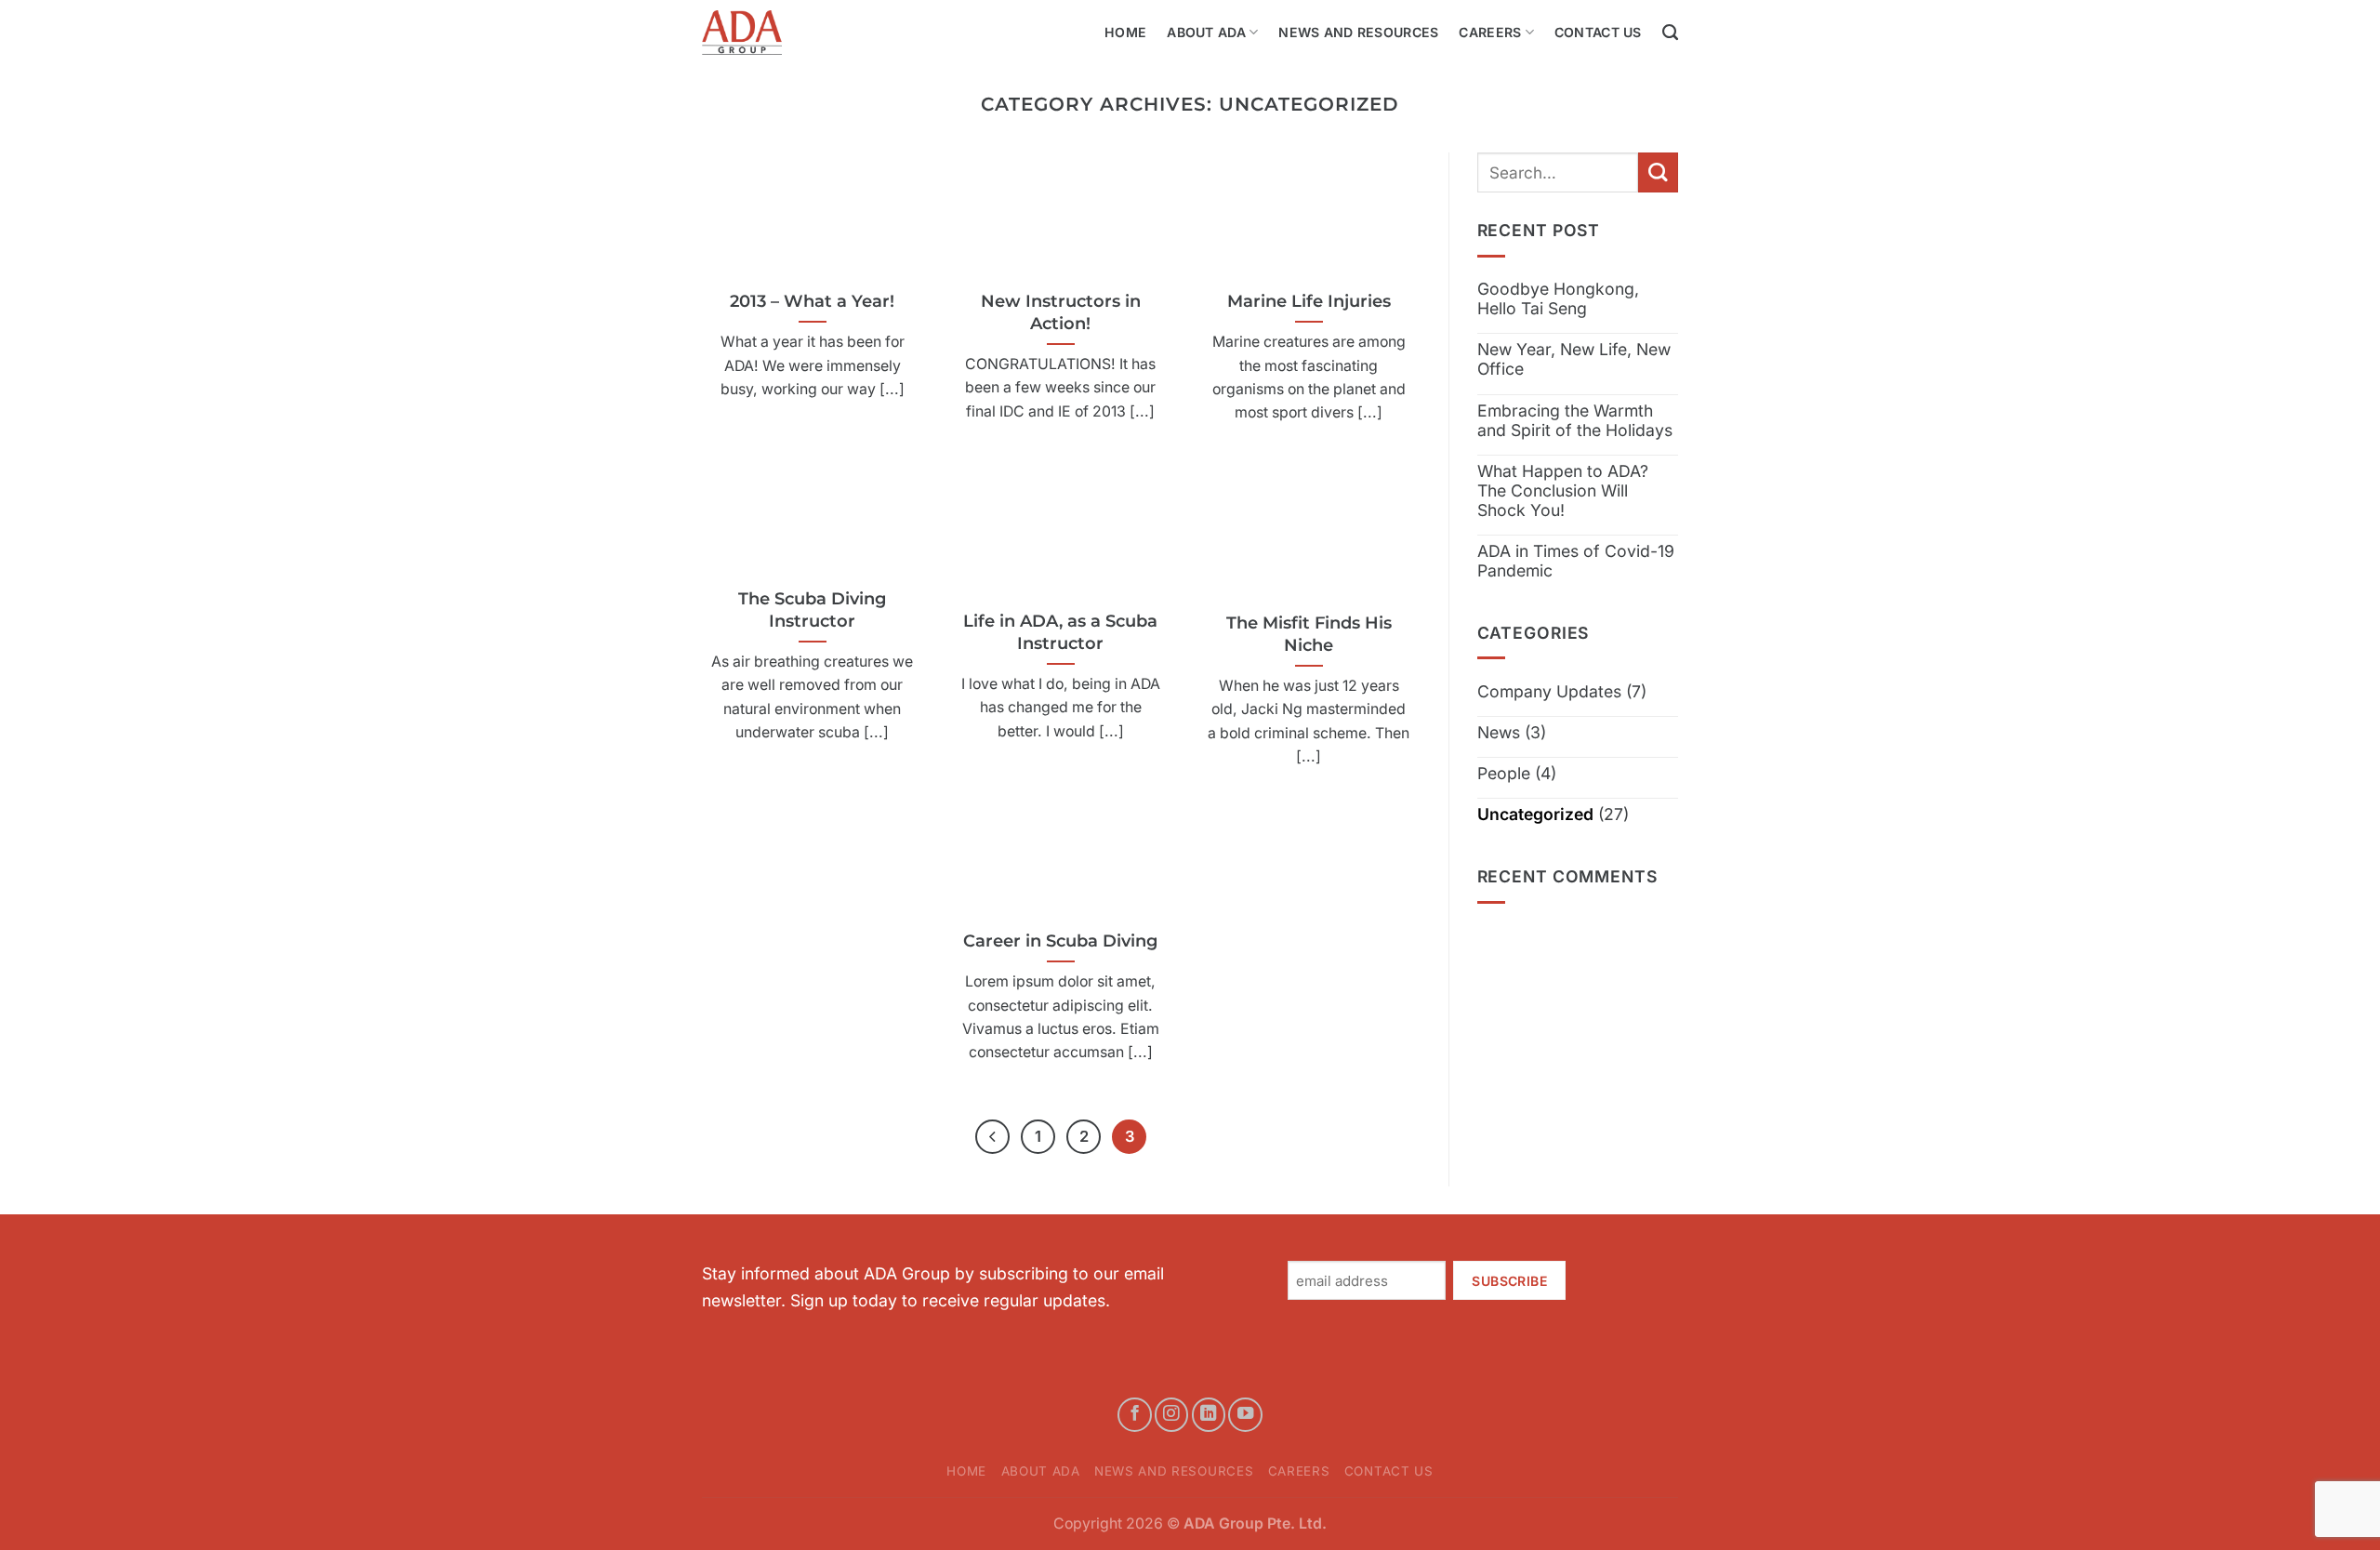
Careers (1490, 32)
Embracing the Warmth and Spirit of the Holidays (1575, 420)
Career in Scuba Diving (1060, 941)
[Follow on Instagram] (1171, 1414)
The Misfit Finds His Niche (1309, 634)
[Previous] (992, 1137)
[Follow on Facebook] (1134, 1414)
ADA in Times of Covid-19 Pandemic (1576, 561)
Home (1125, 32)
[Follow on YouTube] (1245, 1414)
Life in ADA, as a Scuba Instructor (1060, 632)
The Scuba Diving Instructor (812, 609)
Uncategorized (1535, 814)
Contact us (1598, 32)
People (1504, 773)
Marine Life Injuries (1309, 301)
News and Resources (1358, 32)
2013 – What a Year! (812, 301)
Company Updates (1549, 691)
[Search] (1670, 33)
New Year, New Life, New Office (1574, 359)
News (1499, 732)
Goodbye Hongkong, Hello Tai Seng (1558, 298)
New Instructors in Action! (1061, 312)
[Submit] (1658, 172)
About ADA (1206, 32)
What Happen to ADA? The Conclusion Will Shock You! (1563, 490)
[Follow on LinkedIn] (1209, 1414)
